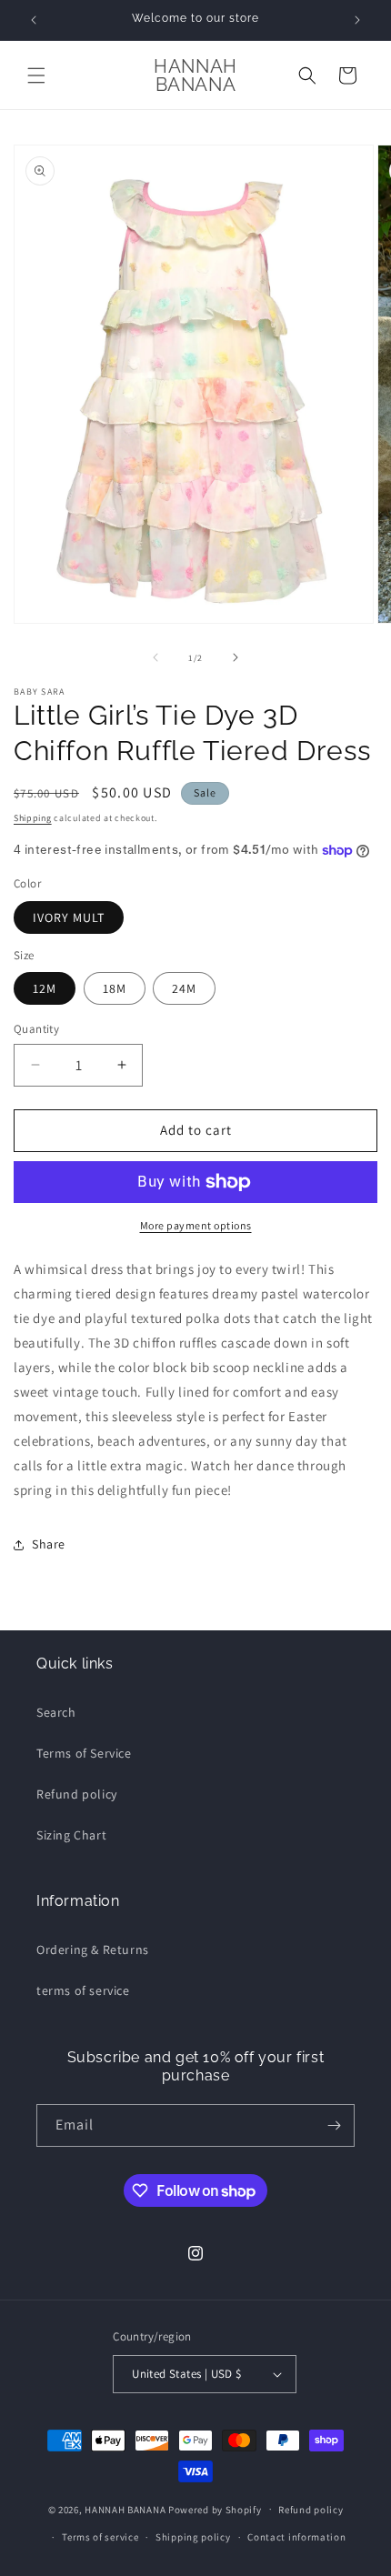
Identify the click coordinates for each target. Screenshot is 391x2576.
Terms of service (100, 2537)
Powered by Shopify (215, 2509)
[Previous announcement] (34, 20)
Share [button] (49, 1544)
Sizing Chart (71, 1835)
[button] (36, 75)
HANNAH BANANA (125, 2509)
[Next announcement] (357, 20)
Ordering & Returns (93, 1950)
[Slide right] (236, 657)
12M (45, 988)
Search (56, 1712)
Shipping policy (193, 2537)
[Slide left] (155, 657)
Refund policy (77, 1794)
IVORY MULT (69, 917)
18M (115, 988)
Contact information (296, 2537)
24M (184, 988)
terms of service (83, 1990)
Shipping (33, 818)
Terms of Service (84, 1753)
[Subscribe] (334, 2125)
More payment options (196, 1225)
